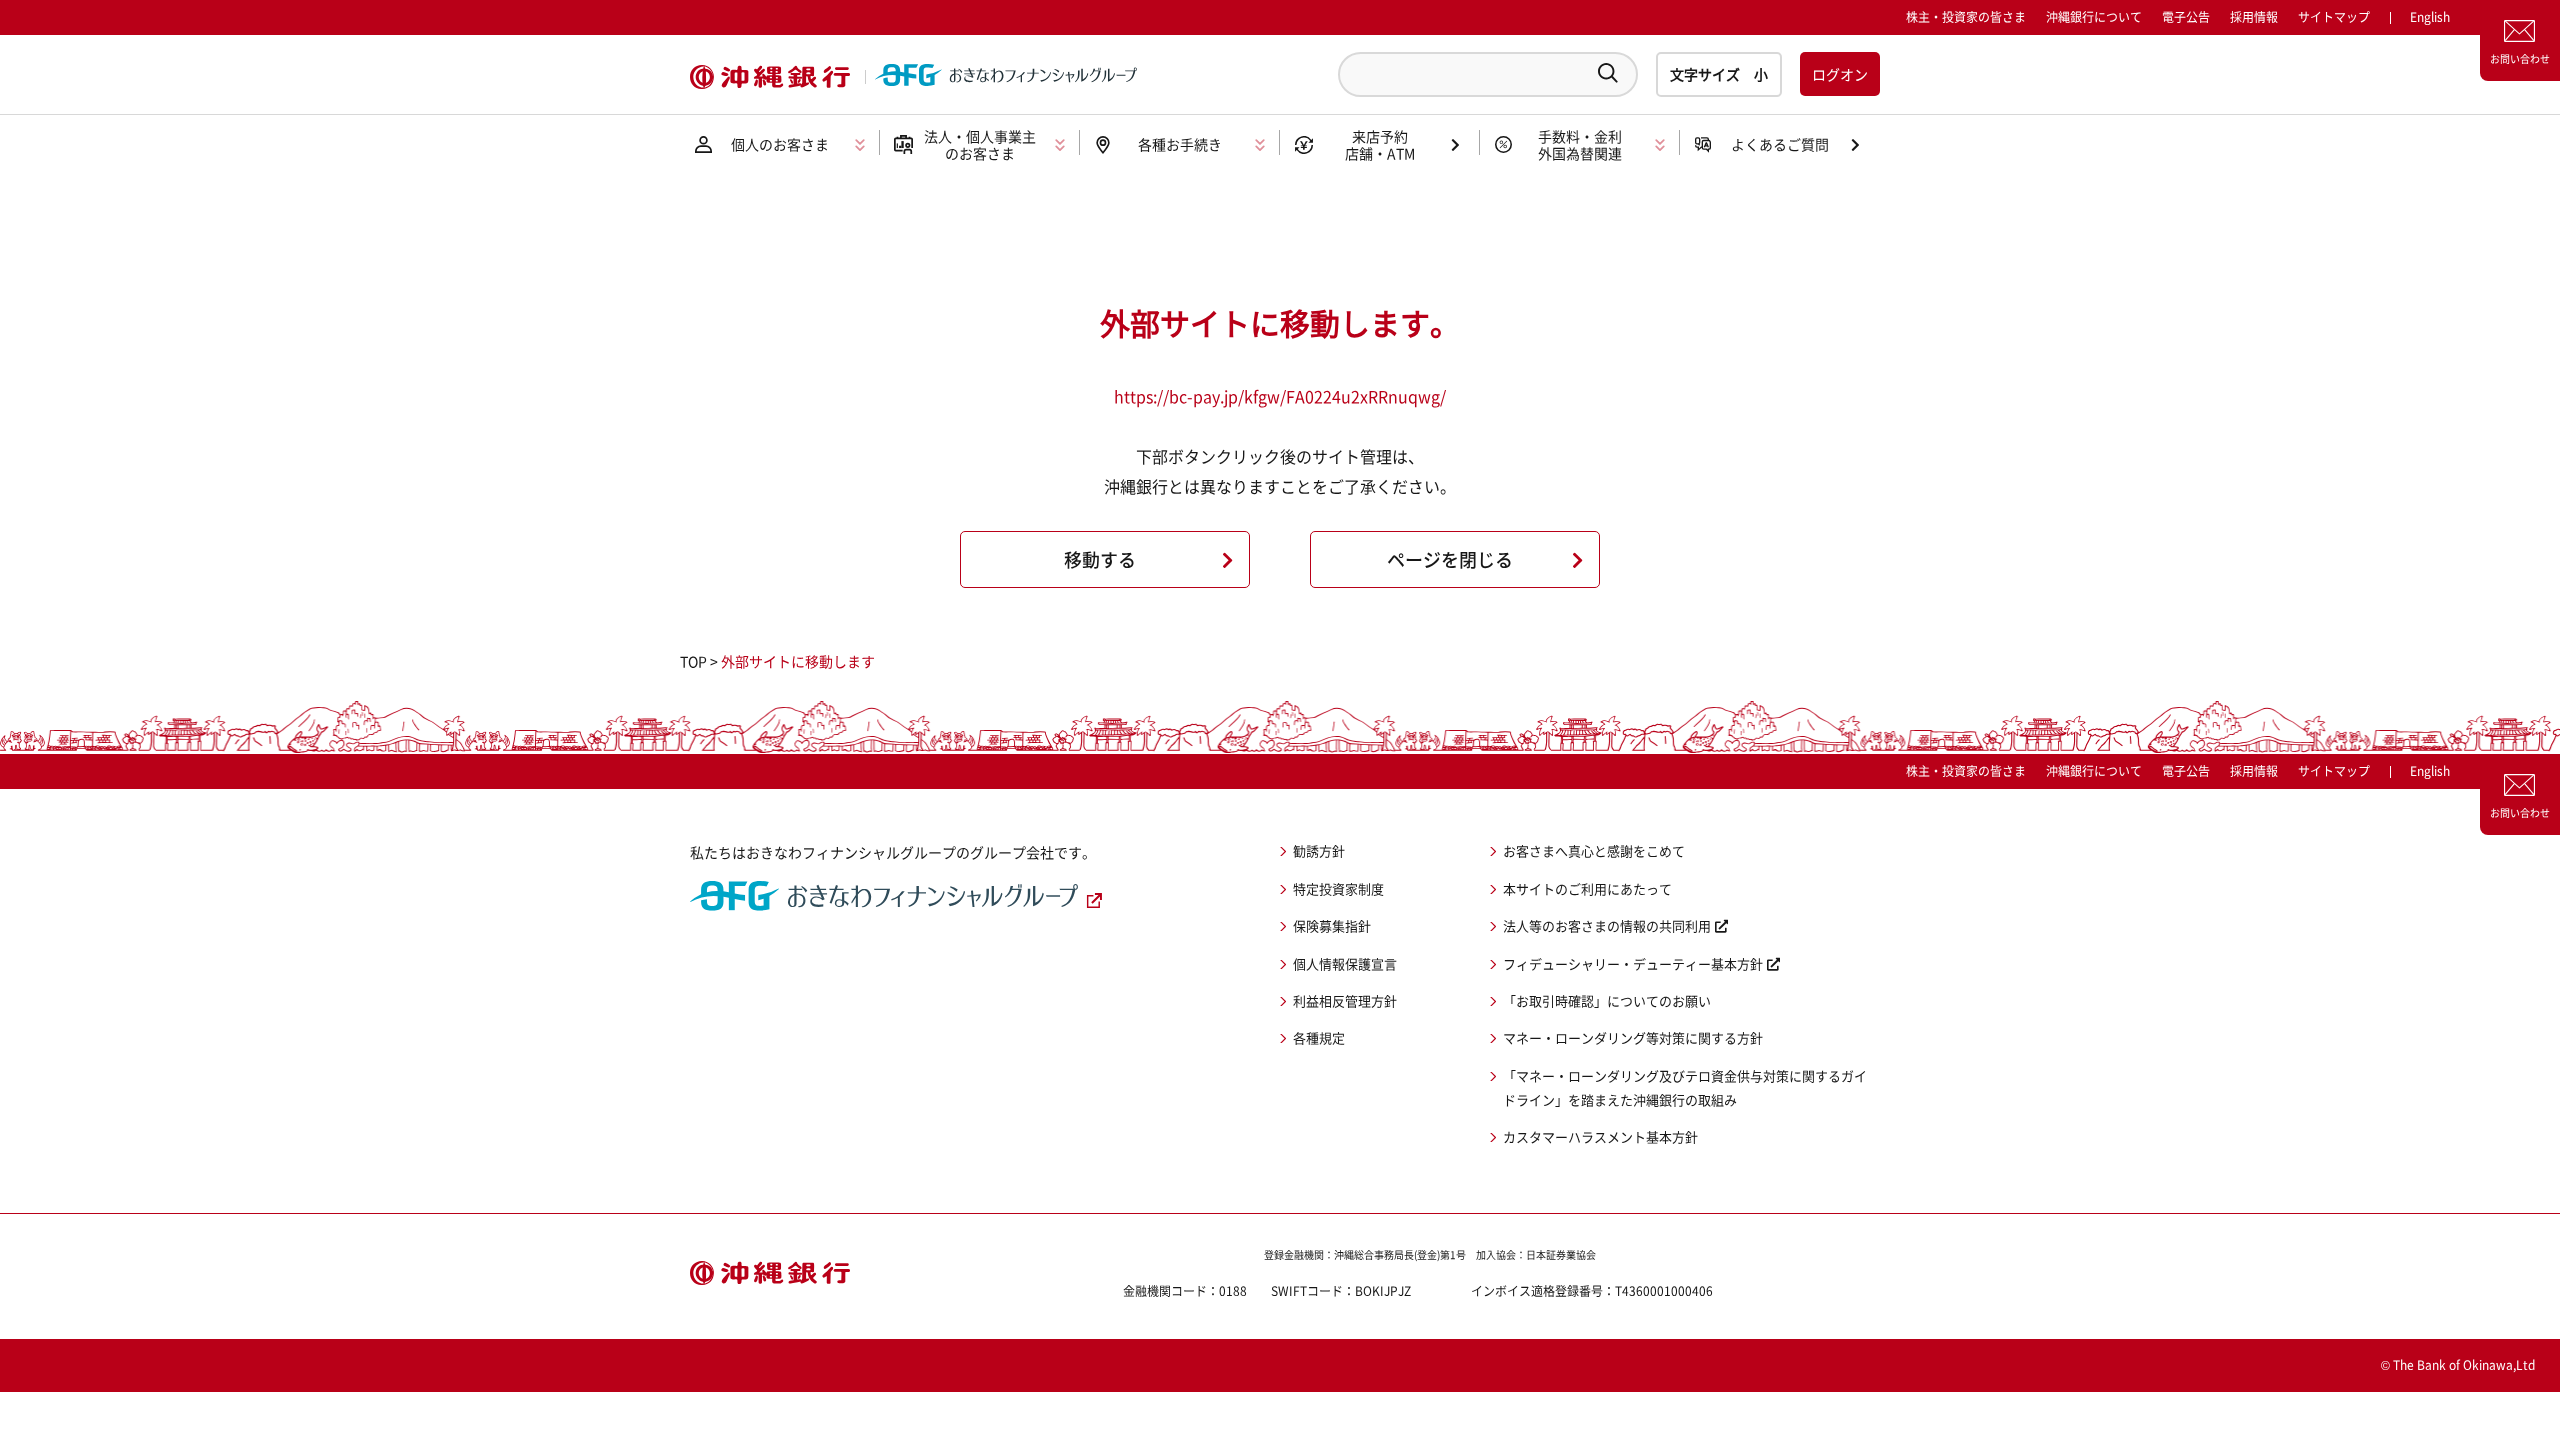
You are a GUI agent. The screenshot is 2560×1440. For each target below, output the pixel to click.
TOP (693, 661)
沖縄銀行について (2094, 17)
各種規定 (1319, 1037)
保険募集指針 (1332, 925)
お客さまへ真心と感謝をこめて (1594, 850)
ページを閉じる (1450, 559)
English (2430, 771)
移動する (1100, 559)
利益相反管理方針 (1345, 1000)
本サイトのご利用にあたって (1587, 888)
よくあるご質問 (1780, 144)
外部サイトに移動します (798, 661)
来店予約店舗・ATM (1380, 144)
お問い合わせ (2520, 58)
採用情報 (2254, 17)
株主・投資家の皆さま (1966, 17)
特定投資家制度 (1338, 888)
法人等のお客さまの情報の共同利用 (1607, 925)
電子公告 (2186, 17)
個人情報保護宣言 (1345, 963)
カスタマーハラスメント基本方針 (1600, 1136)
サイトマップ (2334, 17)
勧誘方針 (1319, 850)
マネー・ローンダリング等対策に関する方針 (1633, 1037)
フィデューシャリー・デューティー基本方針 (1633, 963)
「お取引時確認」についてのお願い (1607, 1000)
